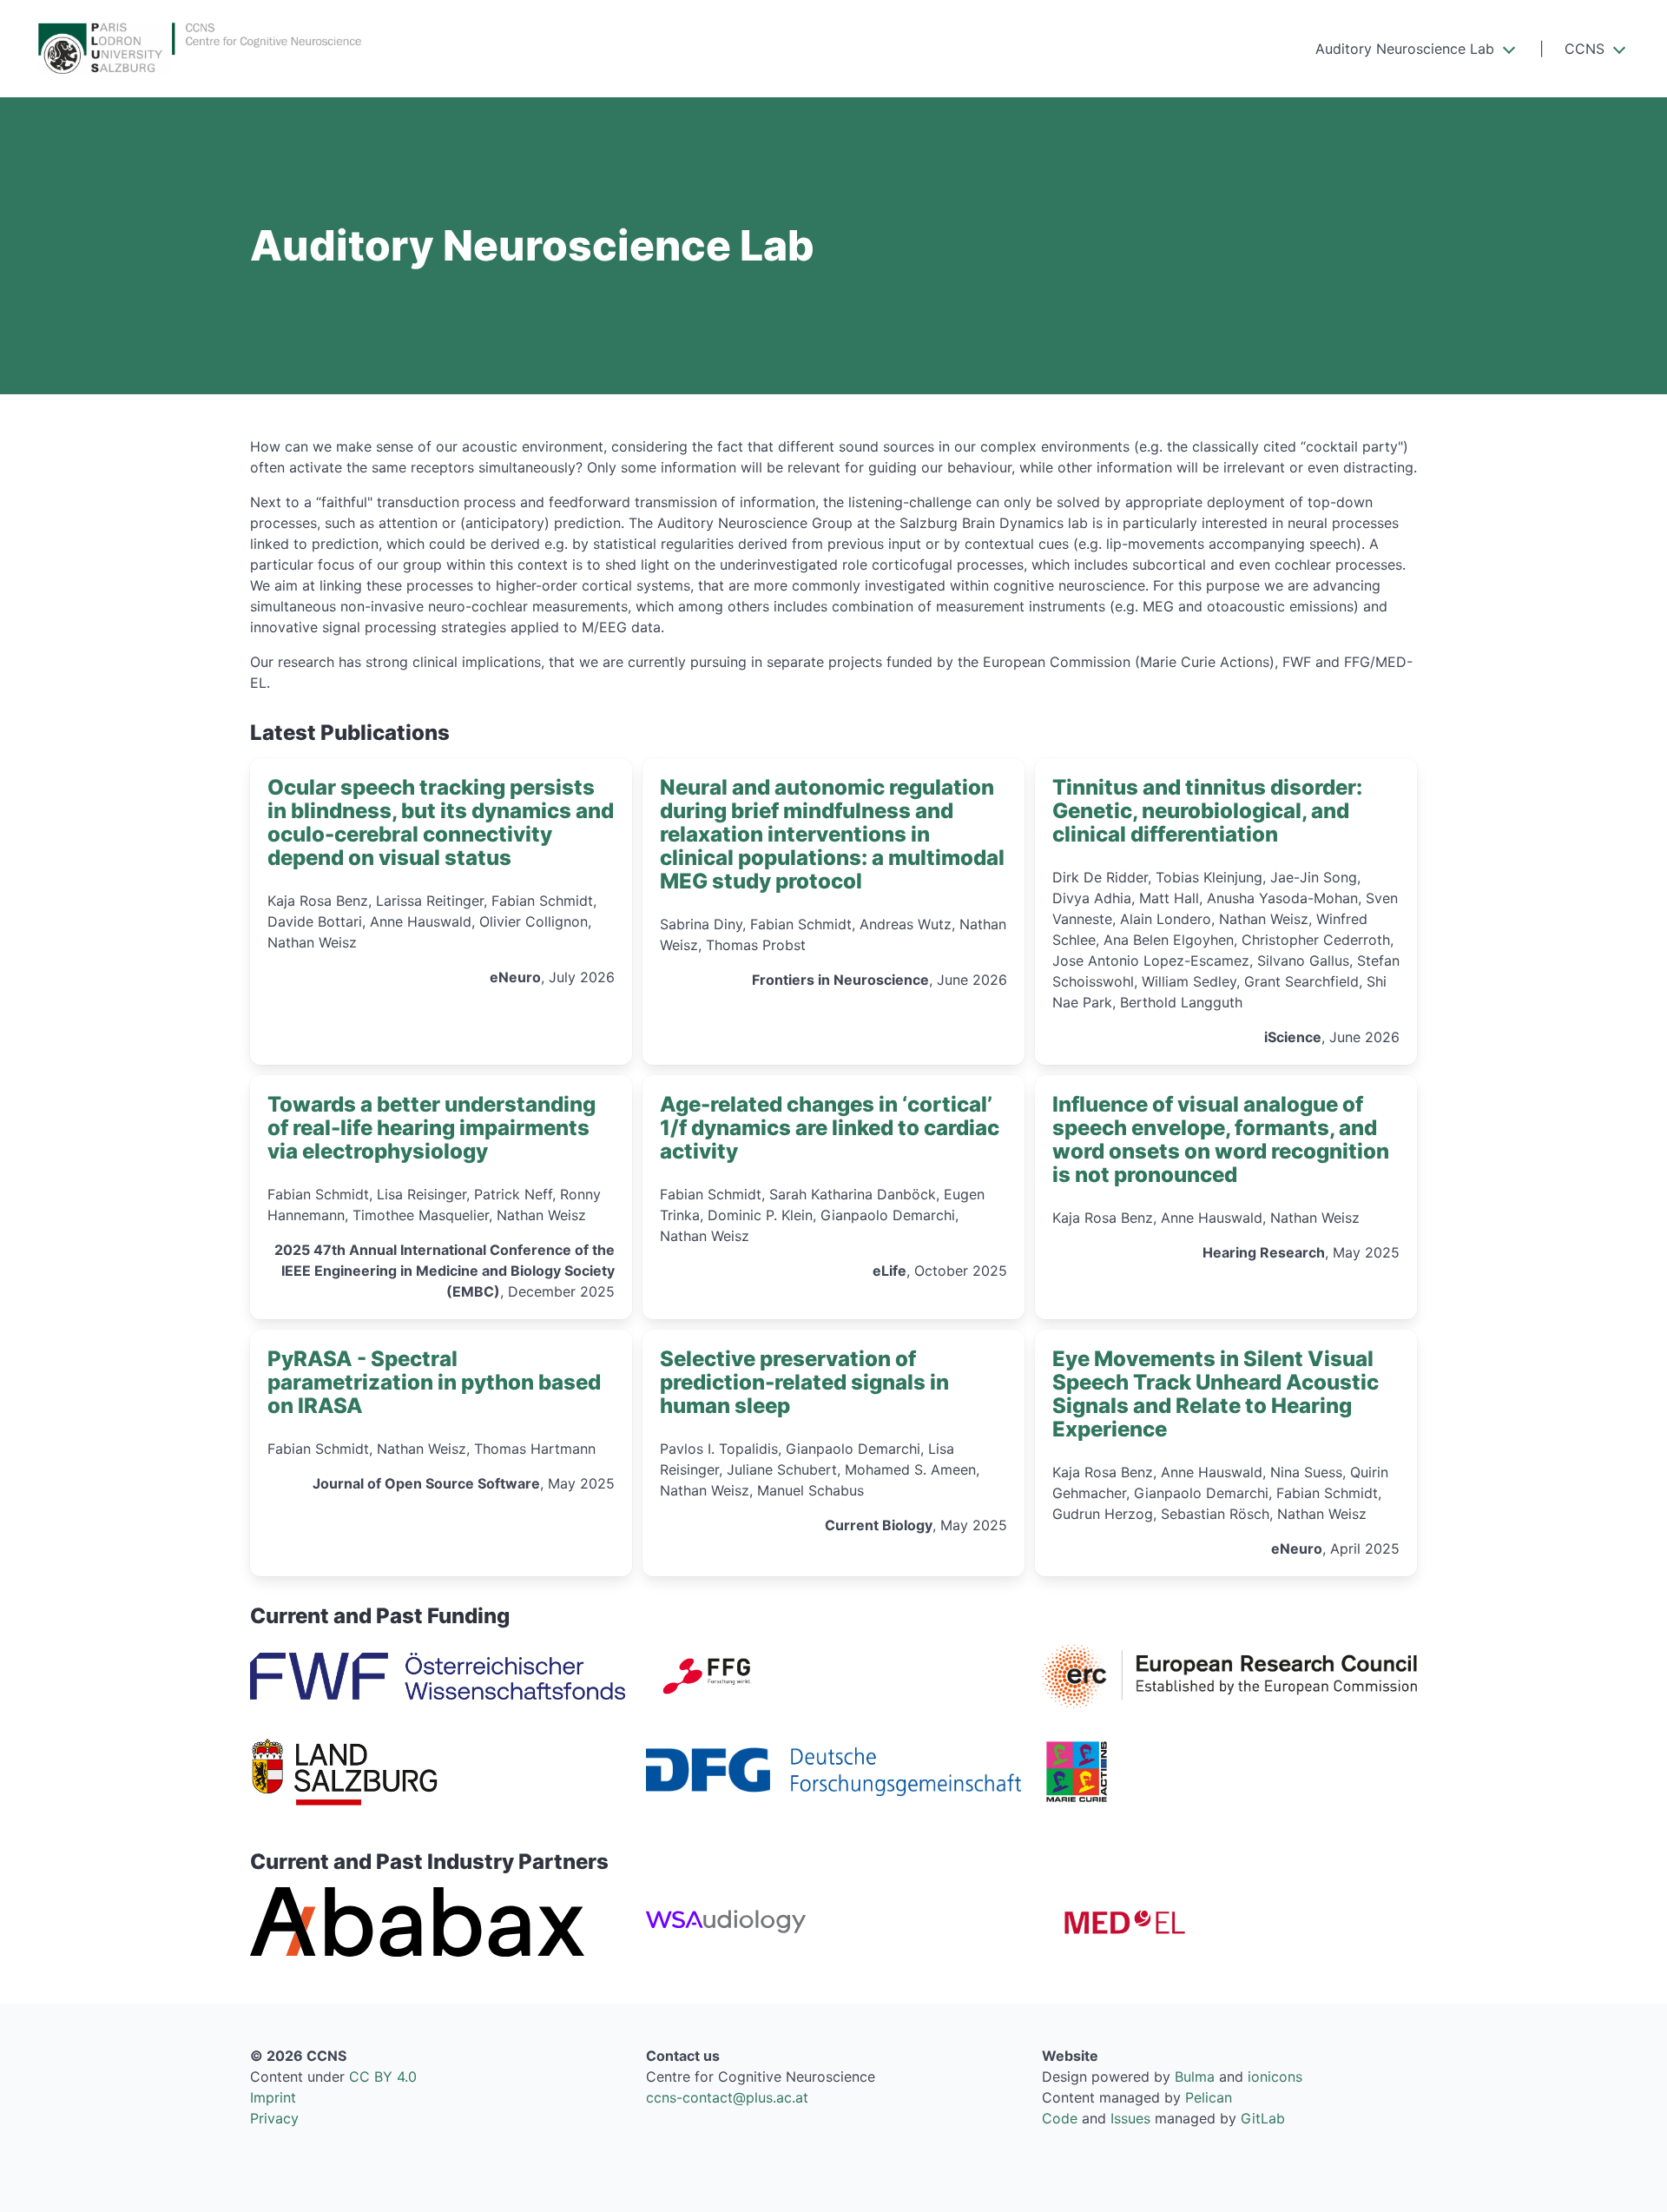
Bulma (1195, 2077)
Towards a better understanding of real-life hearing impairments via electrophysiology (432, 1128)
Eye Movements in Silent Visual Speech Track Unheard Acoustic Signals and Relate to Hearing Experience (1216, 1394)
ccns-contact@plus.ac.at (727, 2097)
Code (1060, 2118)
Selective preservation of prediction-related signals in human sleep (804, 1382)
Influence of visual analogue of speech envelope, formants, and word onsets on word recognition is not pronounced (1221, 1139)
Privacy (274, 2118)
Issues (1130, 2118)
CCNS (1585, 49)
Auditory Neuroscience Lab (1405, 49)
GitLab (1263, 2118)
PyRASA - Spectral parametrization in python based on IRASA (434, 1382)
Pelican (1209, 2097)
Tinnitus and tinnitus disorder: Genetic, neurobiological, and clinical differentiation (1207, 811)
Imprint (273, 2097)
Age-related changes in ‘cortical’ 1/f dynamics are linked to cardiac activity (830, 1128)
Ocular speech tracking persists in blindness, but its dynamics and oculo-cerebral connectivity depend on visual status (441, 822)
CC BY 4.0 (383, 2077)
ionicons (1275, 2077)
